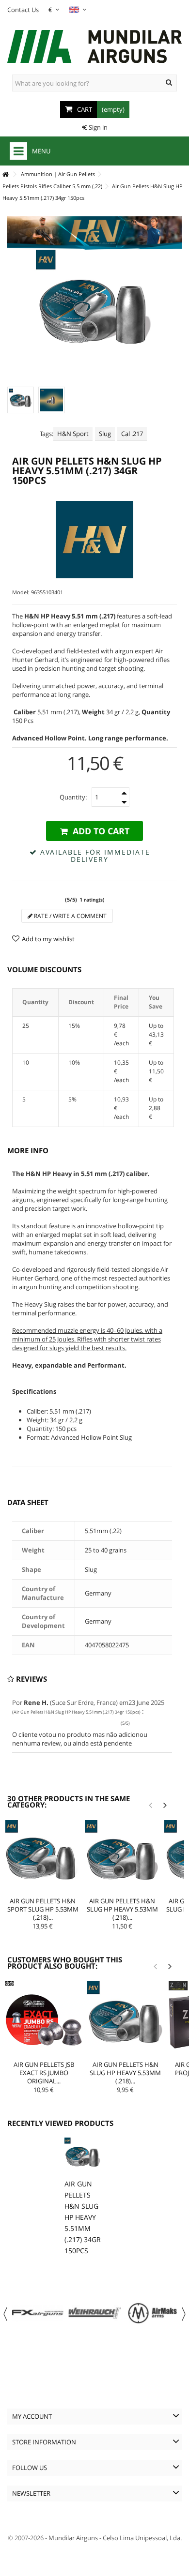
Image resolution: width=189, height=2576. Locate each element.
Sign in (97, 127)
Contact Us (23, 10)
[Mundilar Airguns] (94, 47)
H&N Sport (73, 434)
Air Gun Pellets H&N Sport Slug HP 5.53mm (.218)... (43, 1909)
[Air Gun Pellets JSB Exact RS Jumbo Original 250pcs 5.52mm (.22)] (44, 2019)
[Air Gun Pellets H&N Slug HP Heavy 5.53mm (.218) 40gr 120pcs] (125, 2019)
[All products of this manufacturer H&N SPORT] (94, 540)
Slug (105, 434)
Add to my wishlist (48, 939)
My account (32, 2416)
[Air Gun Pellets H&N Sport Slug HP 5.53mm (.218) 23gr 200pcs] (43, 1857)
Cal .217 (132, 434)
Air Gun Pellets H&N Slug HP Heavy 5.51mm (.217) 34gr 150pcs (83, 2217)
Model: (21, 592)
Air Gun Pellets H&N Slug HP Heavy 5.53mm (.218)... (122, 1909)
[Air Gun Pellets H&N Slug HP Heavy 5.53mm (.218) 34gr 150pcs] (122, 1857)
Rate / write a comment (70, 916)
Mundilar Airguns (73, 2538)
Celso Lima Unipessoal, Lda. (142, 2538)
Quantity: (73, 797)
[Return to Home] (5, 174)
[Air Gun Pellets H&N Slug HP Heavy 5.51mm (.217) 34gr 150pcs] (21, 400)
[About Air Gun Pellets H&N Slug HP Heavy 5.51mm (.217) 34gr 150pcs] (83, 2156)
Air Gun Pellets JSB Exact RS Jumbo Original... (44, 2073)
